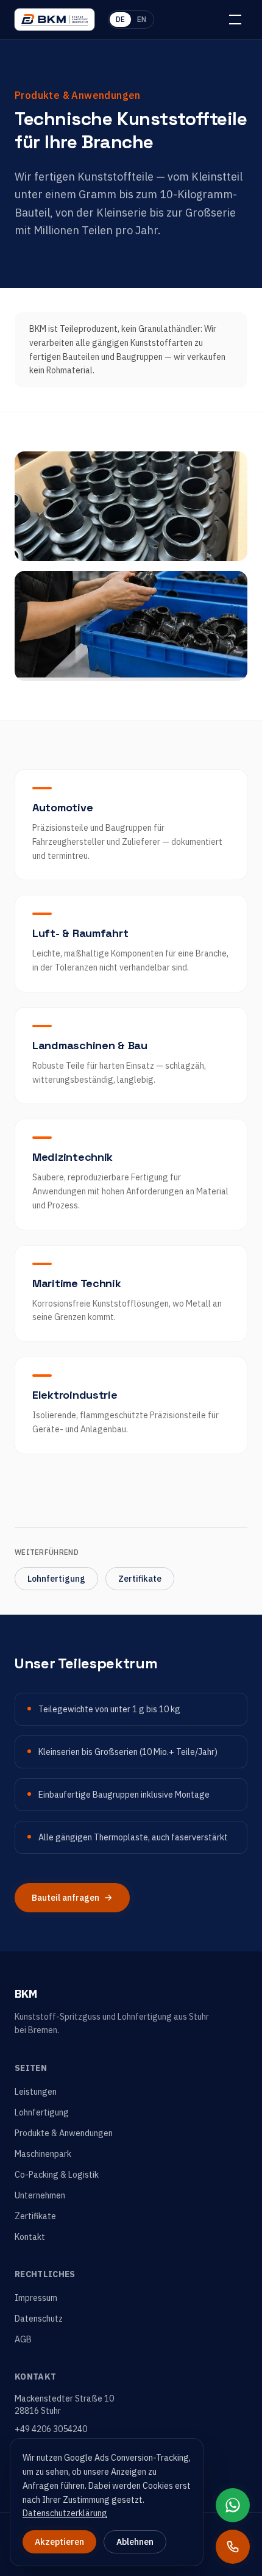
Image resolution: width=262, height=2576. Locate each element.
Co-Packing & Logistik (57, 2175)
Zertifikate (140, 1579)
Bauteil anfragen (65, 1898)
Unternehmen (40, 2195)
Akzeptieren (59, 2542)
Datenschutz (39, 2319)
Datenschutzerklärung (65, 2513)
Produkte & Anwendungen (64, 2133)
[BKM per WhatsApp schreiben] (233, 2505)
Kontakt (30, 2237)
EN (142, 19)
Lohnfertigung (56, 1579)
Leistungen (36, 2092)
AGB (23, 2339)
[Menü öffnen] (235, 20)
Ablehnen (135, 2542)
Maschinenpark (43, 2154)
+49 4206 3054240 (51, 2429)
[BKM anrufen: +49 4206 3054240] (233, 2547)
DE (120, 19)
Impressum (36, 2298)
